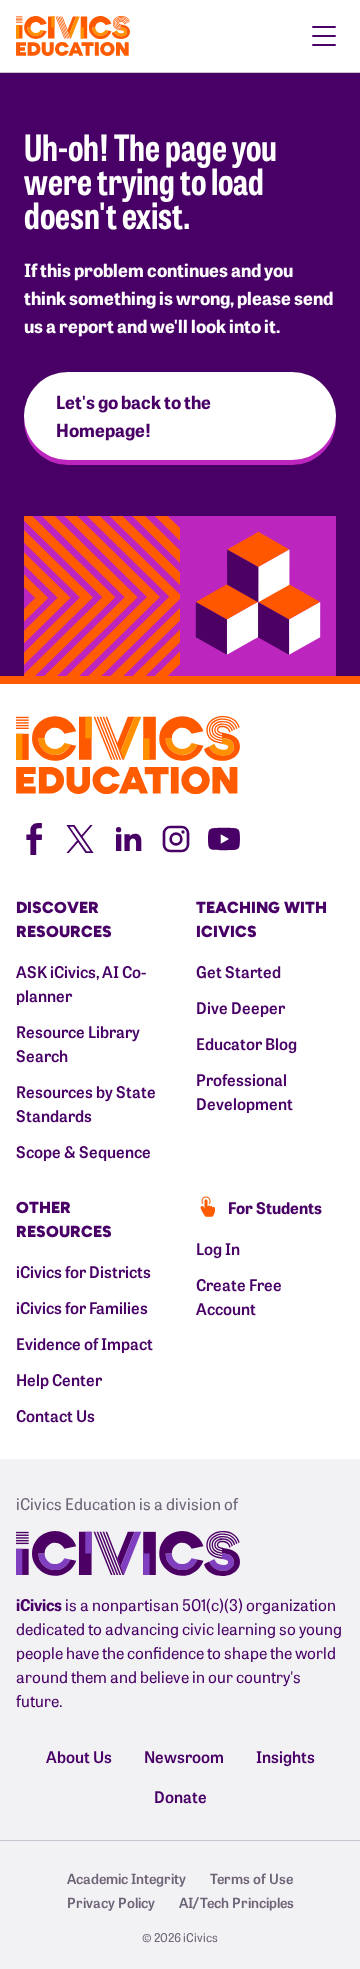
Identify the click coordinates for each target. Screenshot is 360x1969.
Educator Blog (246, 1043)
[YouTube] (224, 836)
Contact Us (55, 1415)
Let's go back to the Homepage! (133, 415)
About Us (79, 1756)
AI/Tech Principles (236, 1902)
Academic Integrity (126, 1878)
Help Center (59, 1379)
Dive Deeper (240, 1007)
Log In (218, 1248)
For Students (275, 1207)
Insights (285, 1756)
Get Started (238, 971)
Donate (180, 1796)
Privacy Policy (111, 1902)
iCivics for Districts (83, 1271)
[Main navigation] (324, 36)
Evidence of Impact (84, 1343)
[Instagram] (176, 836)
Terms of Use (251, 1878)
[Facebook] (32, 836)
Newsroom (184, 1756)
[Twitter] (80, 836)
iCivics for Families (82, 1307)
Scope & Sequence (83, 1151)
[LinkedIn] (128, 836)
